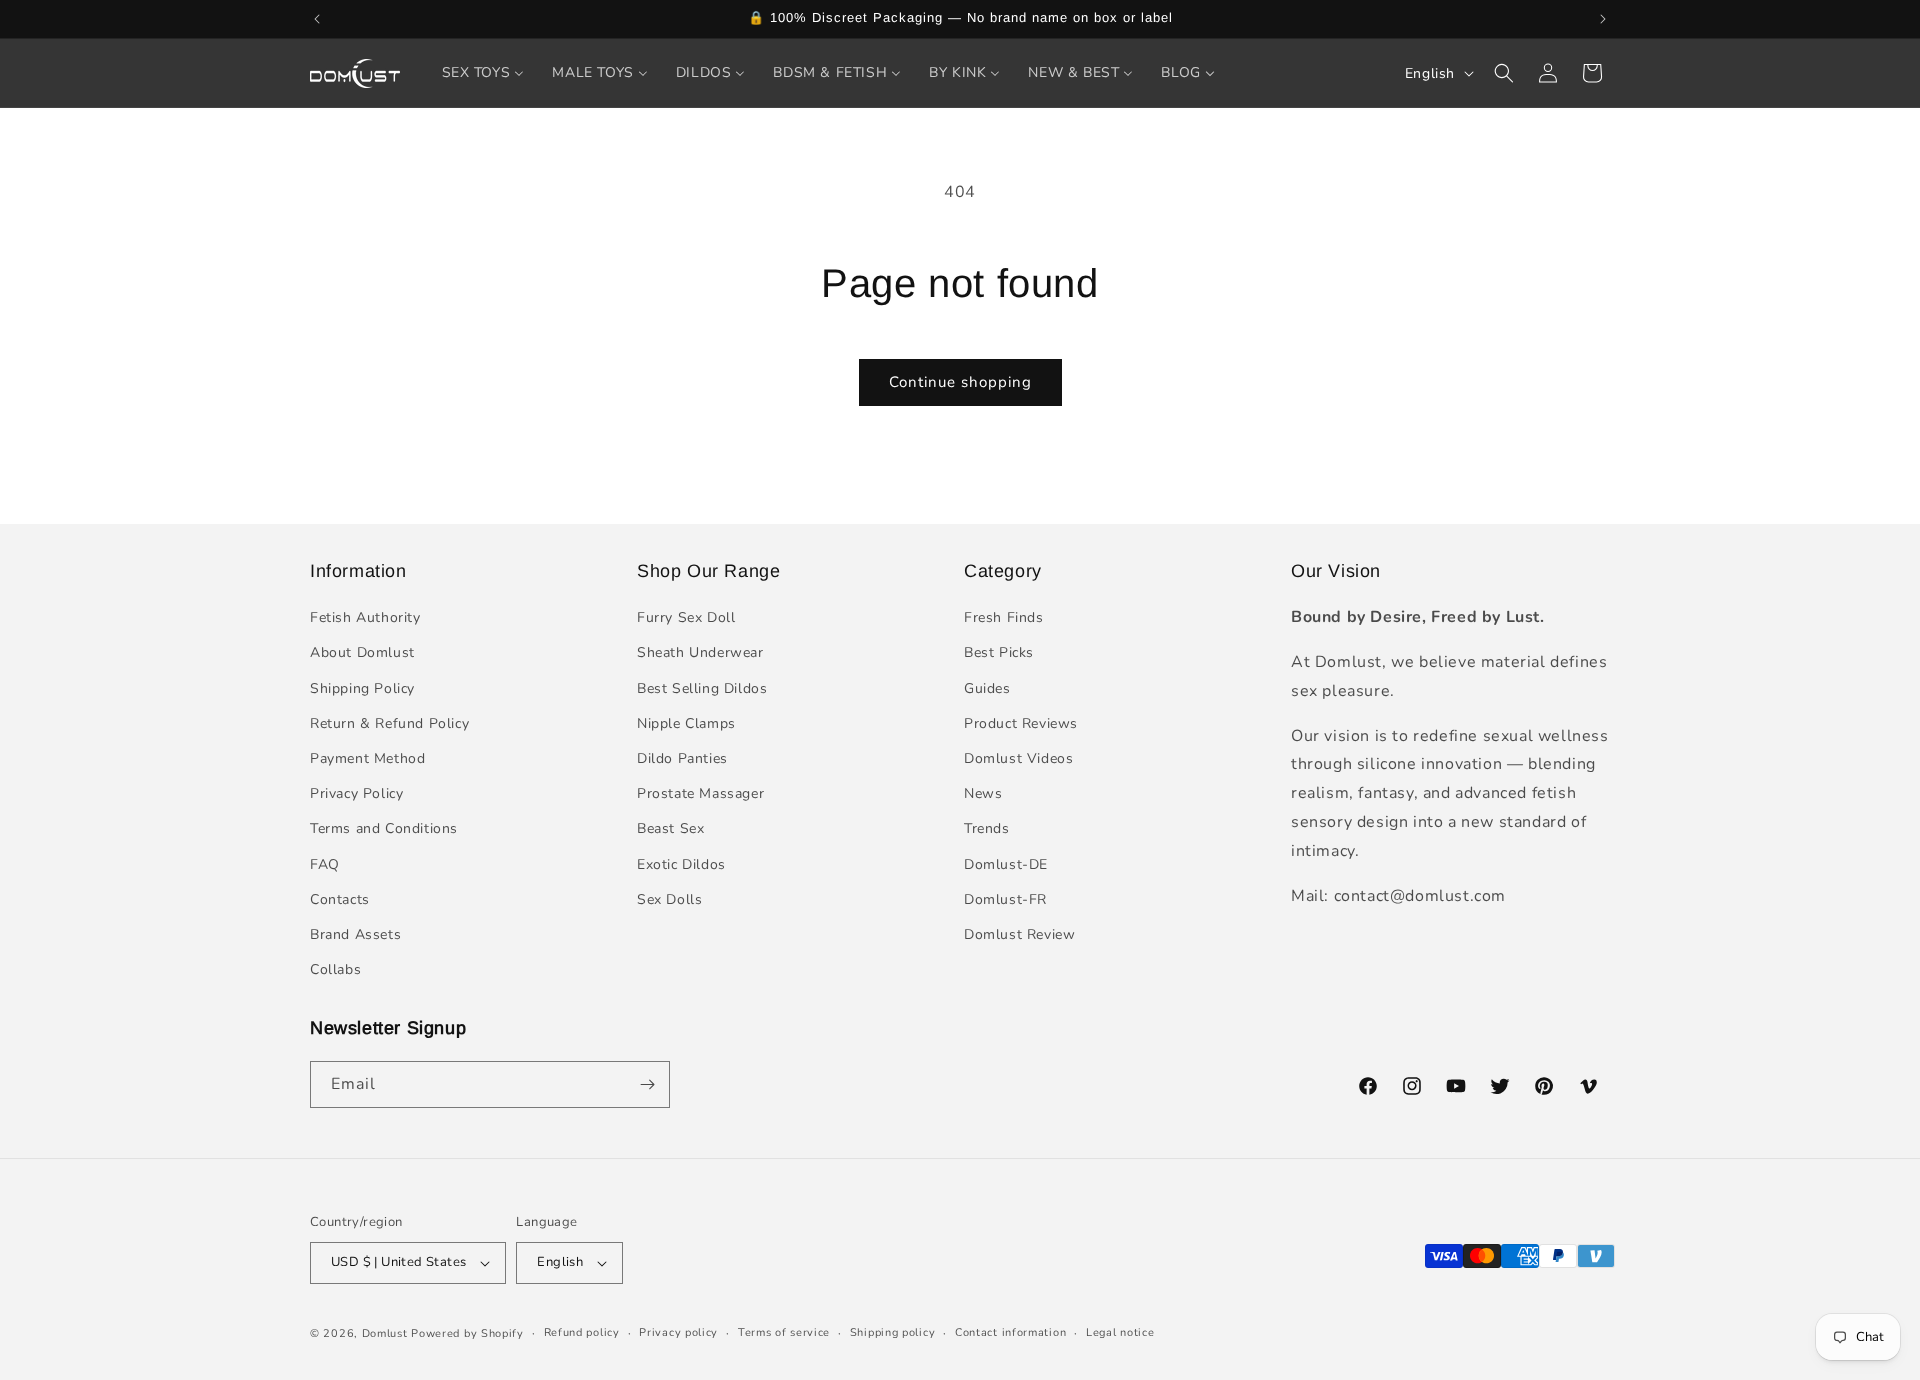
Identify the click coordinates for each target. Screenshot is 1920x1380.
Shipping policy (893, 1332)
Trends (987, 828)
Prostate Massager (700, 793)
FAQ (325, 864)
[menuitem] (483, 73)
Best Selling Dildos (702, 688)
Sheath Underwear (700, 653)
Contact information (1010, 1332)
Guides (987, 688)
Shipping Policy (362, 688)
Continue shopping (960, 382)
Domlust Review (1019, 934)
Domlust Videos (1018, 758)
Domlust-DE (1006, 864)
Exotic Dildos (681, 864)
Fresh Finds (1004, 617)
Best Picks (999, 653)
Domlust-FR (1005, 899)
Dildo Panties (682, 758)
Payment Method (367, 758)
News (983, 793)
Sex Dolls (669, 899)
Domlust (385, 1333)
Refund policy (582, 1332)
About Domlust (362, 653)
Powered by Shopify (467, 1333)
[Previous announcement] (317, 19)
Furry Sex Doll (686, 617)
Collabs (335, 969)
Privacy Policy (356, 793)
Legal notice (1120, 1332)
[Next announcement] (1603, 19)
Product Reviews (1021, 723)
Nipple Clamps (686, 723)
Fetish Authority (365, 617)
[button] (1504, 73)
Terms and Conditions (384, 828)
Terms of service (784, 1332)
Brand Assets (355, 934)
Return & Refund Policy (389, 723)
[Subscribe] (647, 1084)
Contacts (340, 899)
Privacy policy (678, 1332)
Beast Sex (670, 828)
